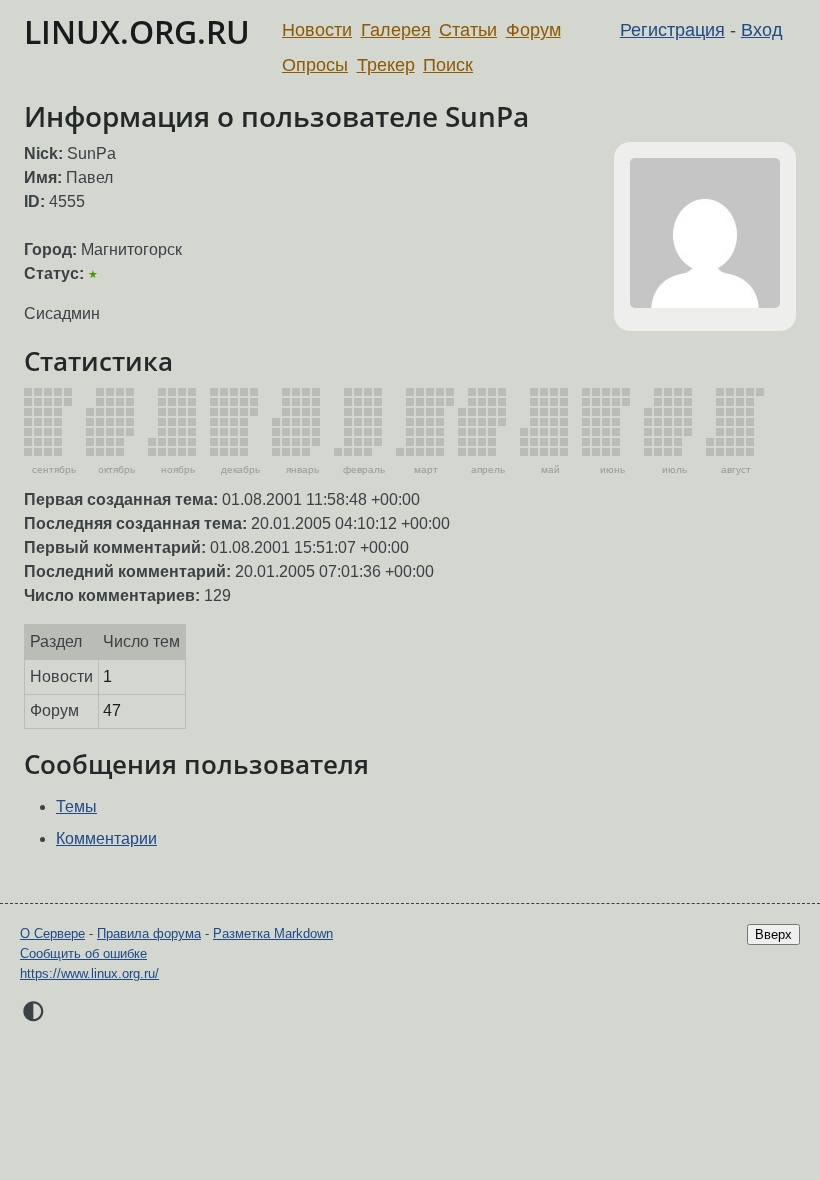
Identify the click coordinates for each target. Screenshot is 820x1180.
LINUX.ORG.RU (137, 31)
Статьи (468, 30)
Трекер (386, 65)
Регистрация (672, 30)
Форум (533, 30)
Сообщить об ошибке (83, 953)
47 (112, 710)
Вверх (773, 934)
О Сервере (52, 933)
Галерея (396, 30)
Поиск (448, 65)
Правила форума (149, 933)
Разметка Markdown (273, 933)
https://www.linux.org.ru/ (89, 973)
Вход (762, 30)
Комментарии (106, 838)
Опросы (315, 65)
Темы (76, 806)
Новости (317, 30)
